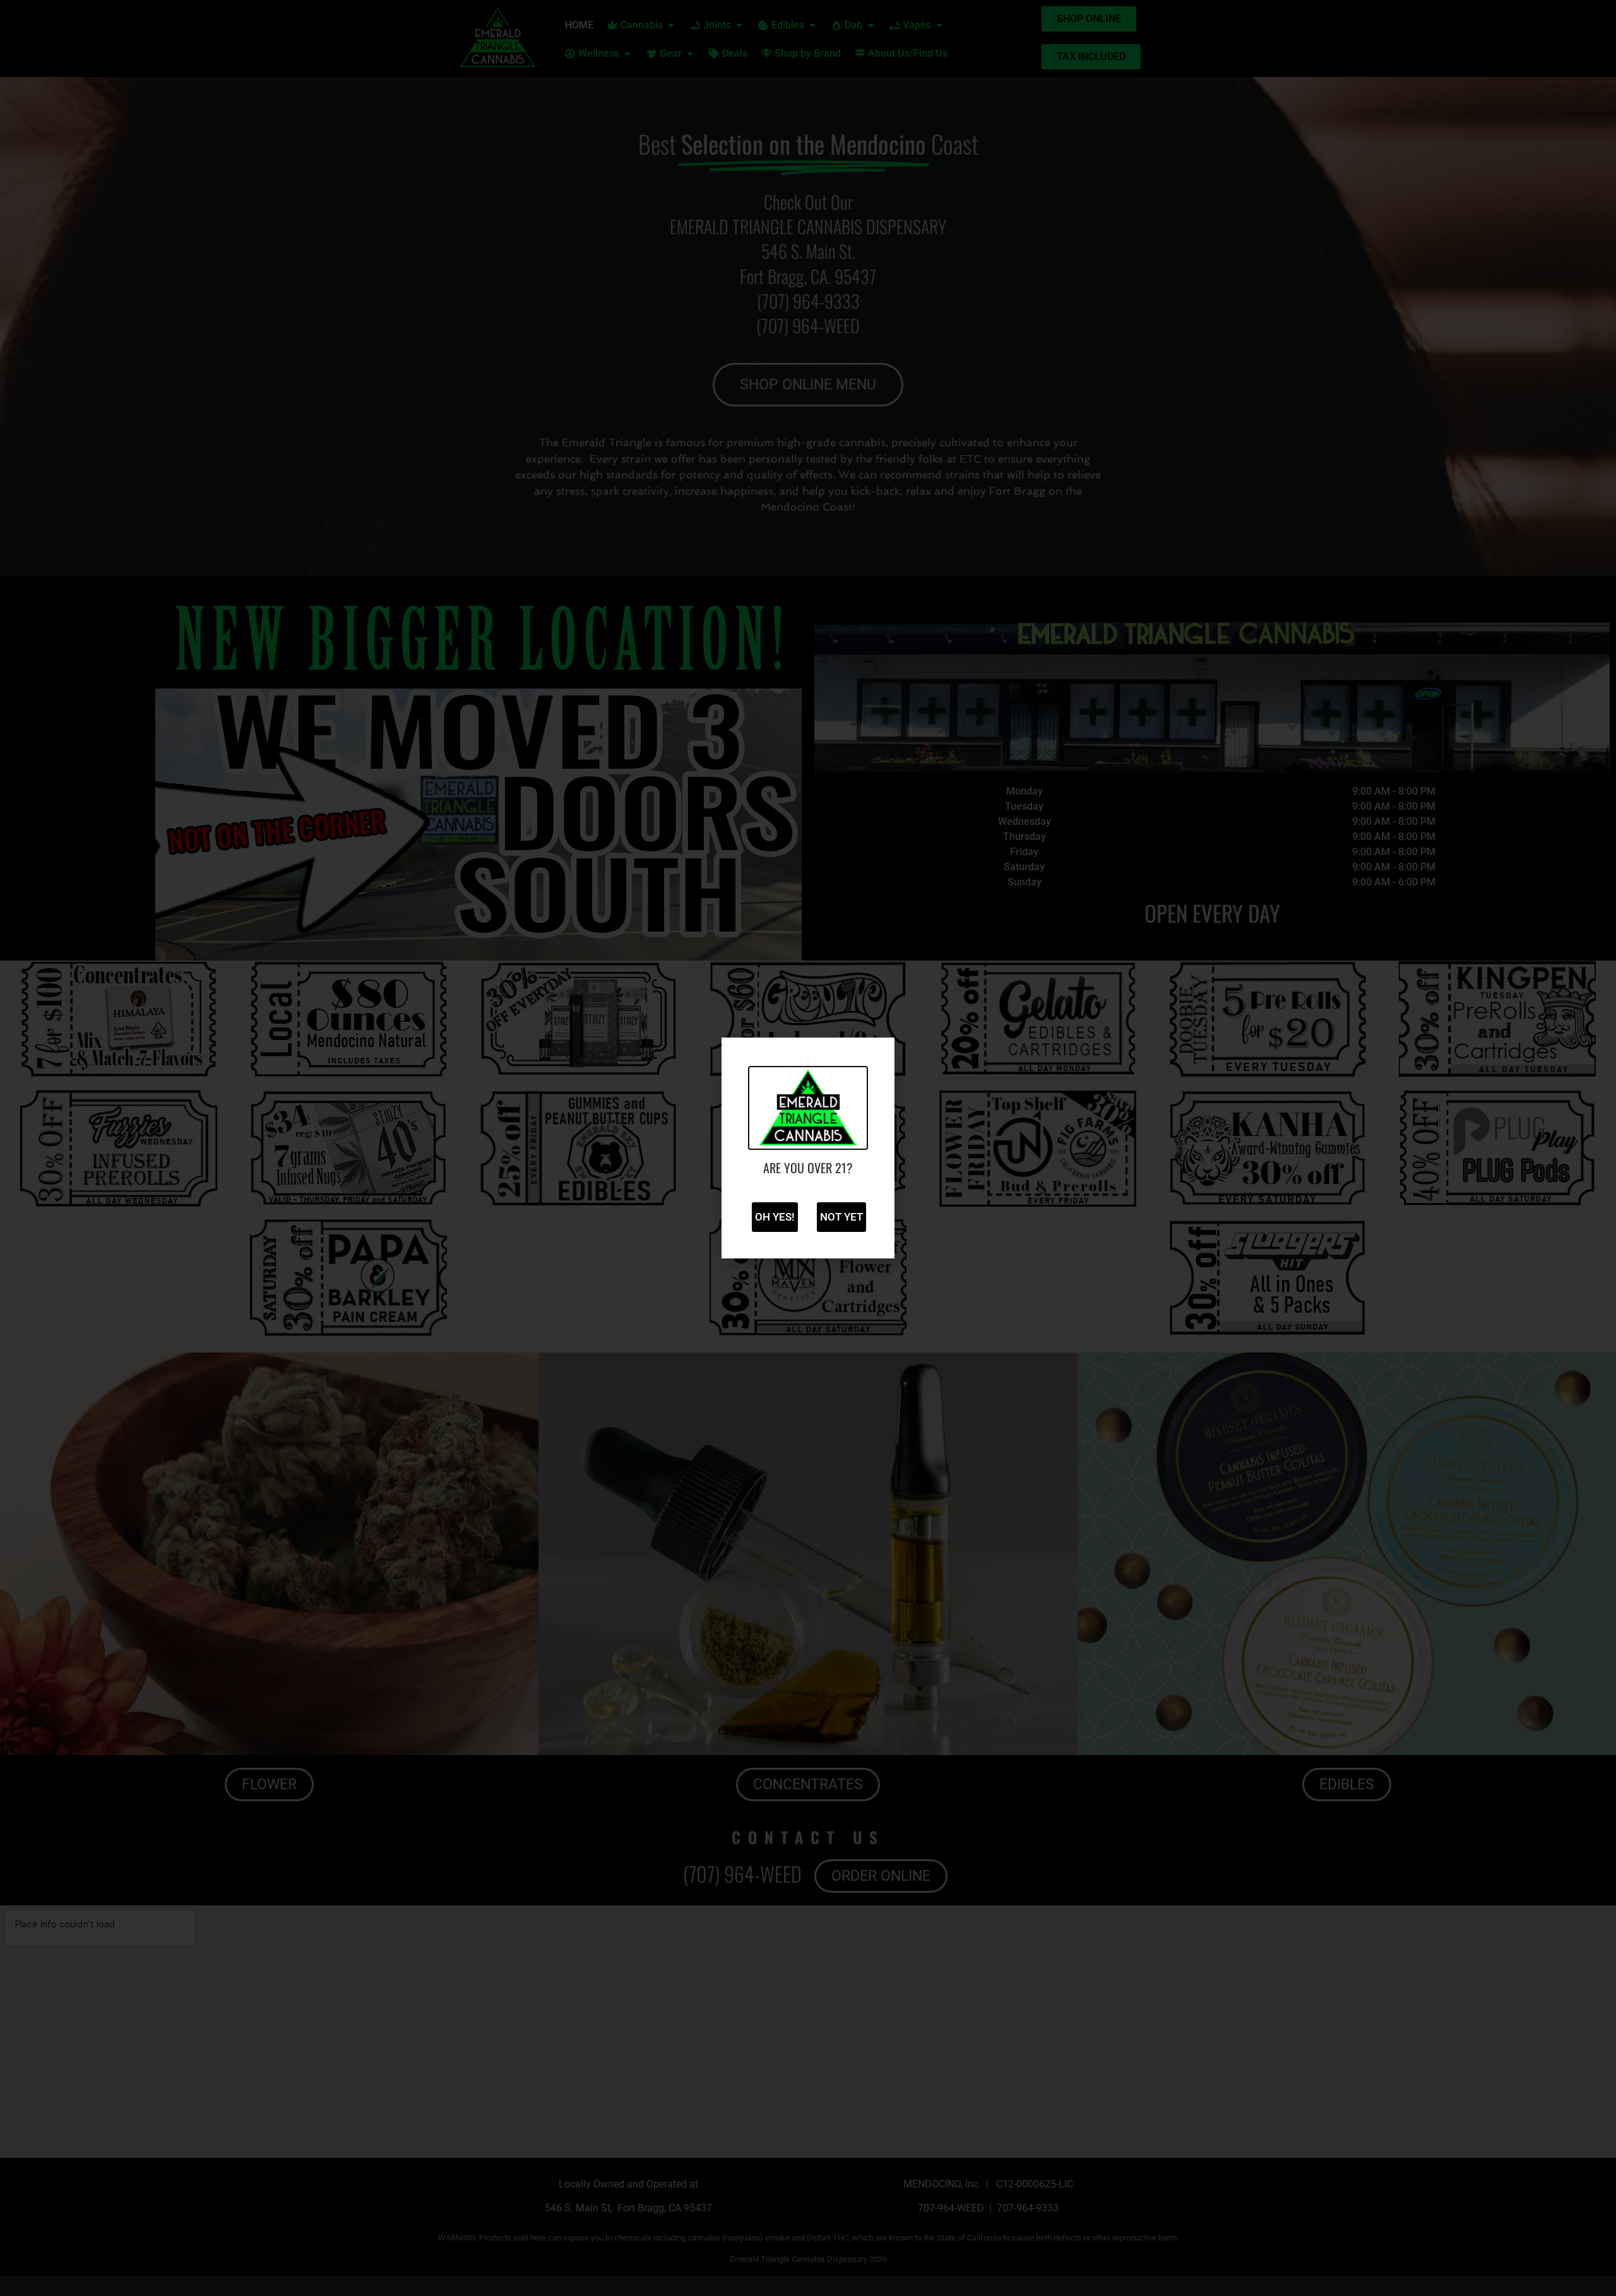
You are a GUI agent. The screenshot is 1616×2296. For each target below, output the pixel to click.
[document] (808, 1148)
